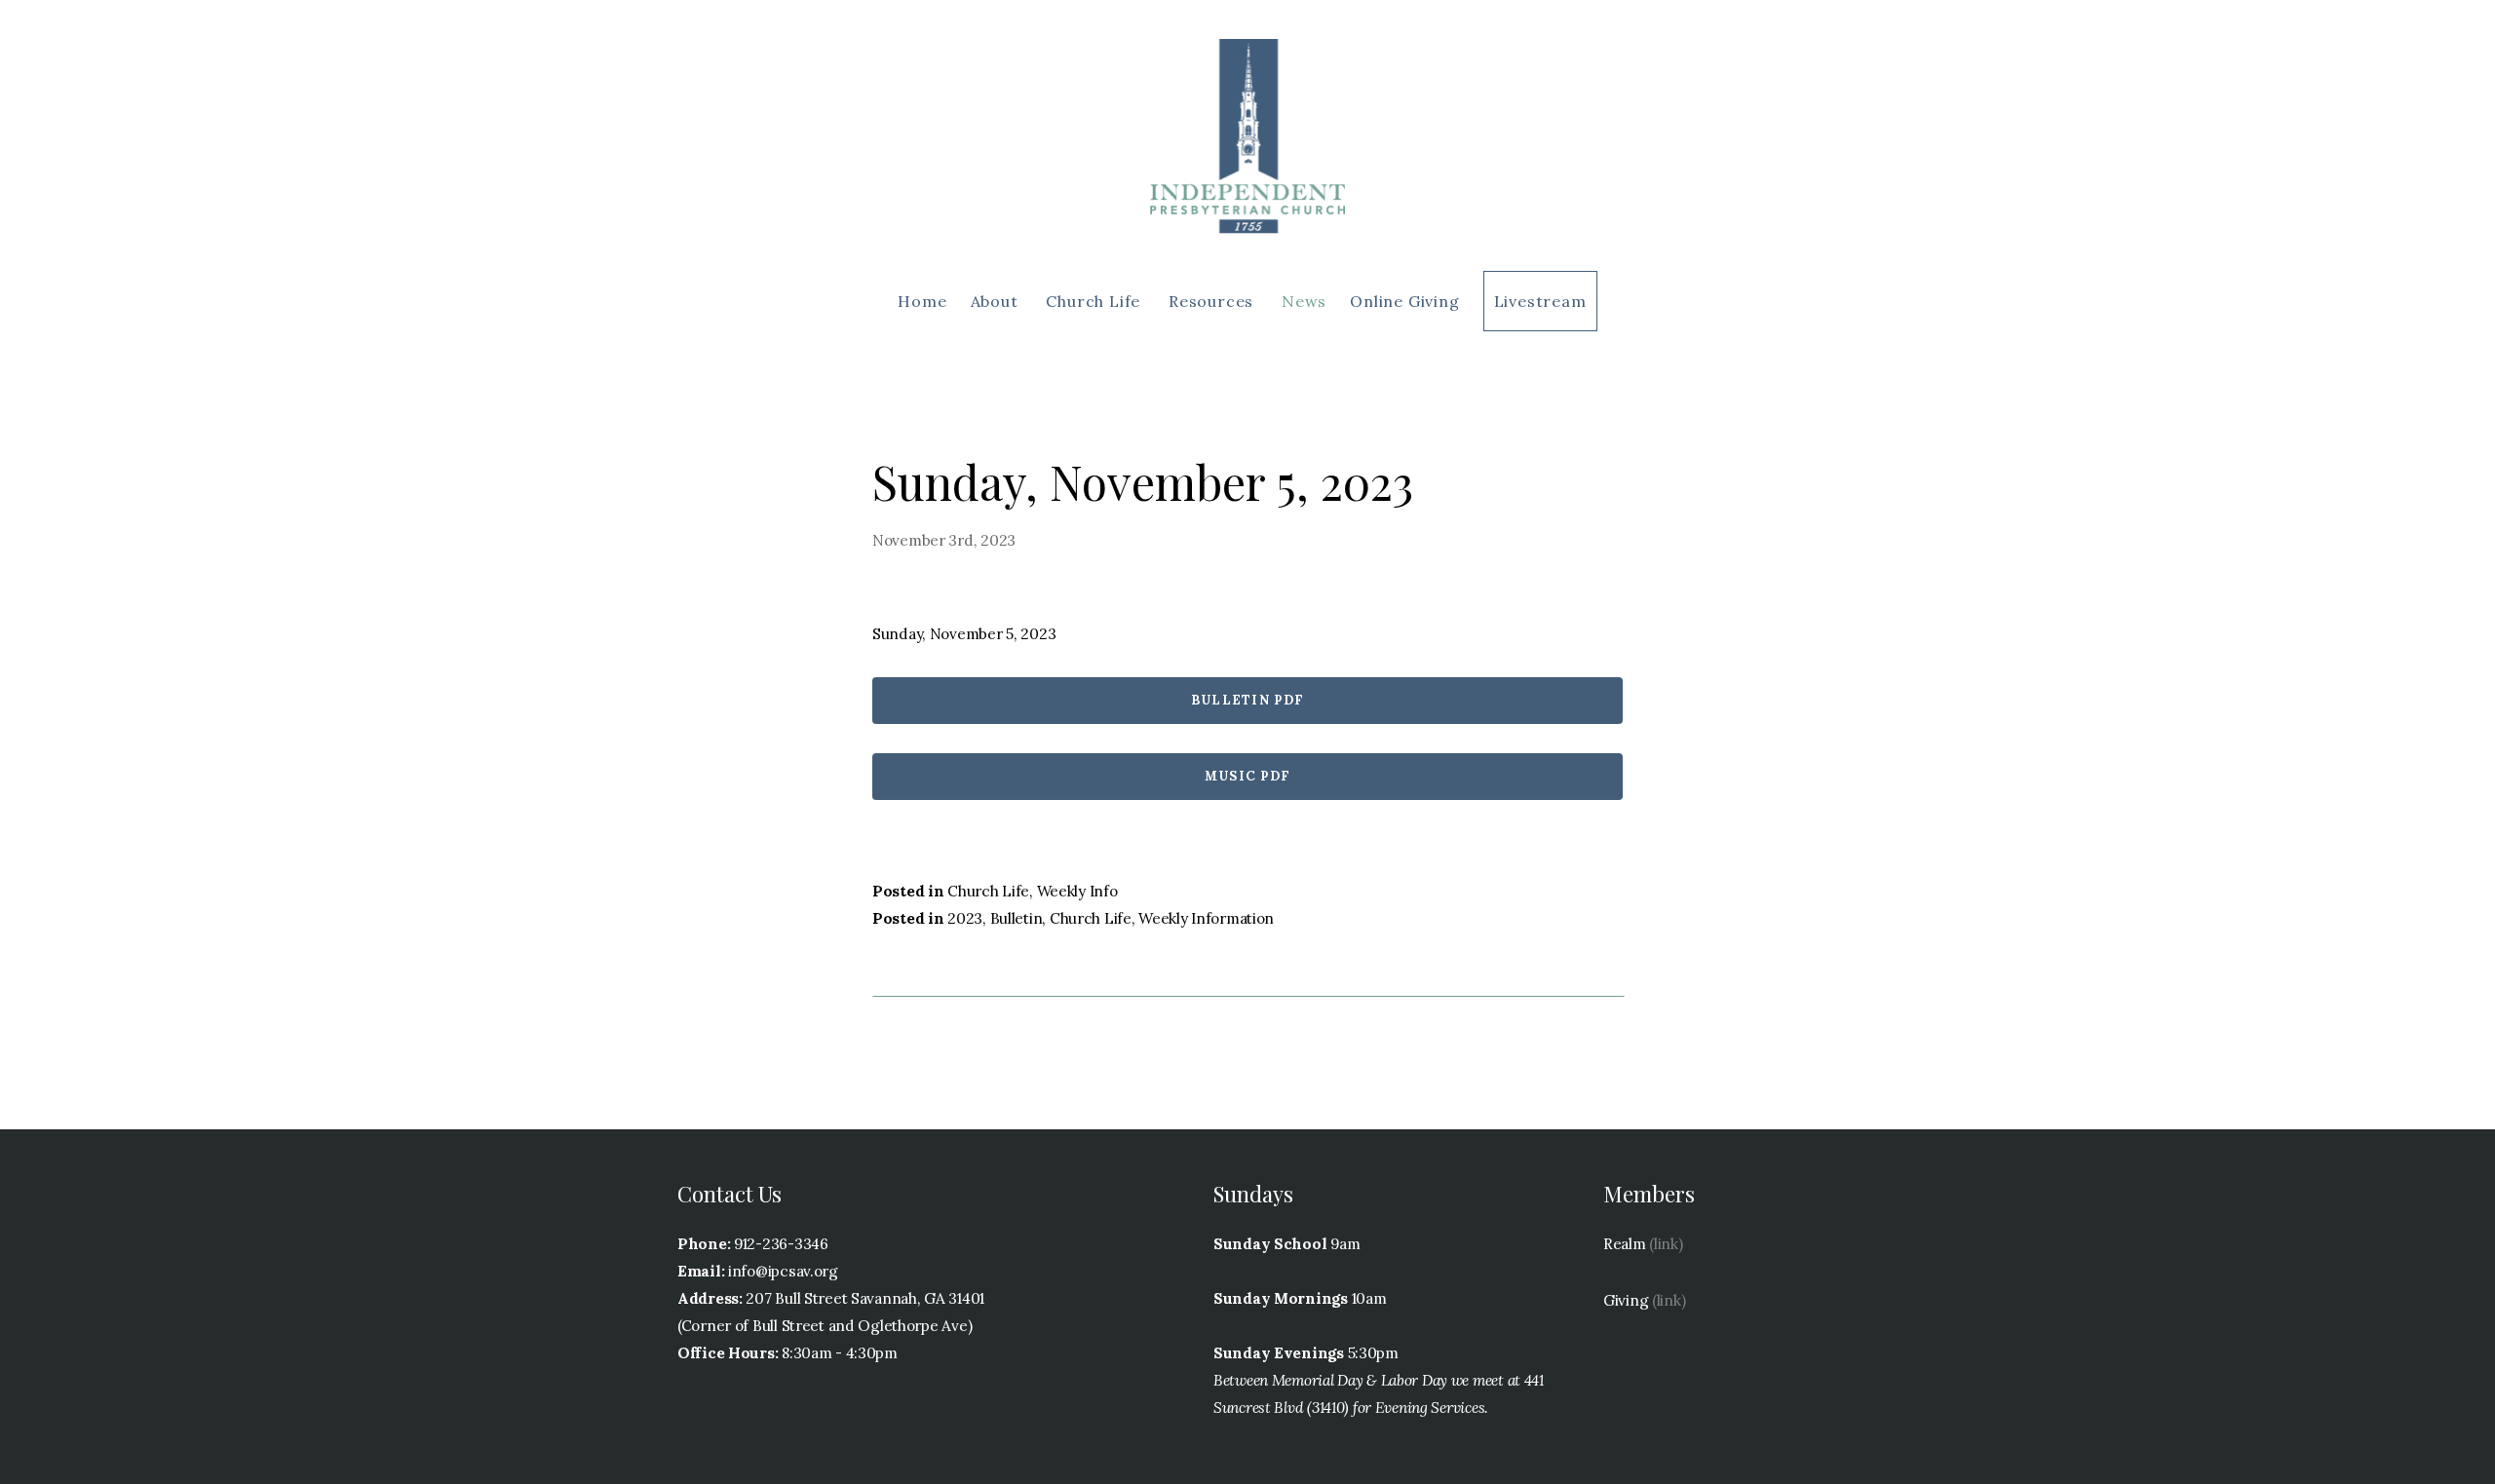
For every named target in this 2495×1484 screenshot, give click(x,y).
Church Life (1095, 301)
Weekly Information (1206, 918)
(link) (1666, 1244)
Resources (1213, 301)
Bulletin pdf (1248, 700)
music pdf (1248, 776)
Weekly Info (1077, 891)
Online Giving (1404, 301)
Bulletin (1017, 918)
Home (922, 301)
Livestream (1540, 301)
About (997, 301)
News (1304, 301)
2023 (965, 918)
